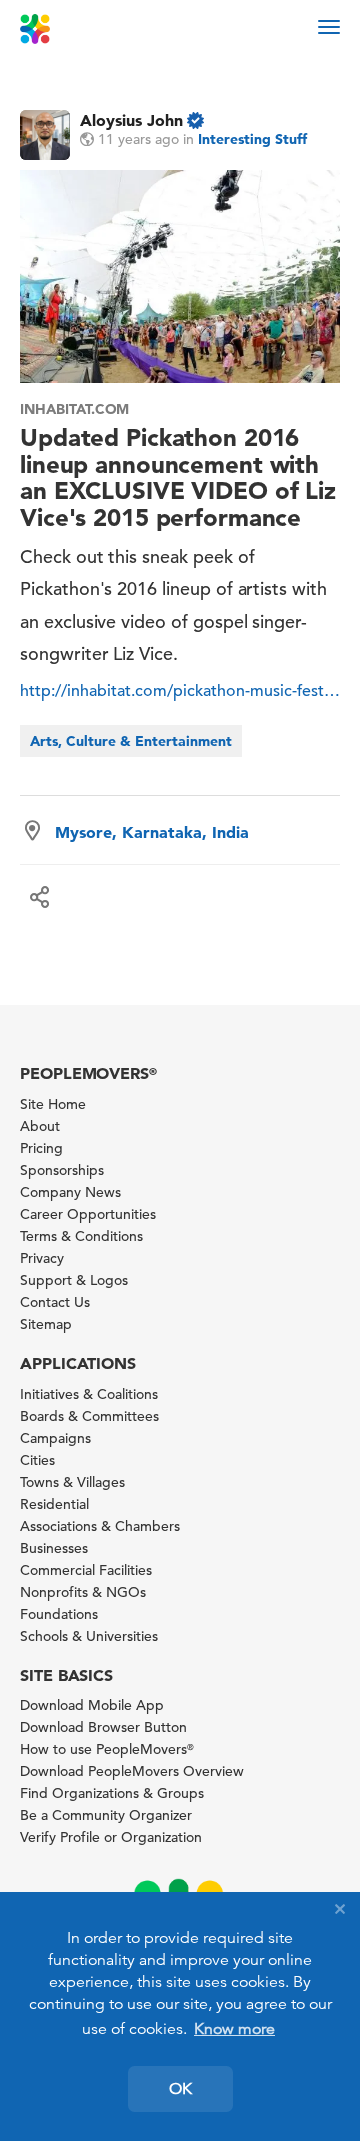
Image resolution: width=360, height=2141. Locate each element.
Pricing (41, 1148)
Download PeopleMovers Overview (132, 1771)
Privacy (42, 1258)
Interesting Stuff (252, 139)
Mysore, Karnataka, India (152, 832)
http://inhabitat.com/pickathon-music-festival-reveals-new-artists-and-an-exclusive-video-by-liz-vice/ (180, 691)
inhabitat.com (74, 409)
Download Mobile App (92, 1705)
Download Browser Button (103, 1727)
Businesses (54, 1548)
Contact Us (55, 1302)
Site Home (53, 1104)
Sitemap (46, 1324)
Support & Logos (74, 1280)
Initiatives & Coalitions (89, 1394)
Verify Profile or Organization (111, 1837)
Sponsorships (62, 1170)
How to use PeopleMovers (107, 1749)
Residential (54, 1504)
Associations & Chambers (100, 1526)
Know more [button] (234, 2029)
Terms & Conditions (81, 1236)
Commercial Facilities (86, 1570)
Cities (37, 1460)
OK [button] (180, 2089)
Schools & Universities (89, 1636)
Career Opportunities (88, 1214)
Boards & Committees (89, 1416)
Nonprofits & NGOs (83, 1592)
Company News (70, 1192)
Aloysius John (131, 120)
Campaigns (55, 1438)
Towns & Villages (72, 1482)
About (40, 1126)
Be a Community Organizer (106, 1815)
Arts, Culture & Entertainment (131, 741)
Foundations (59, 1614)
